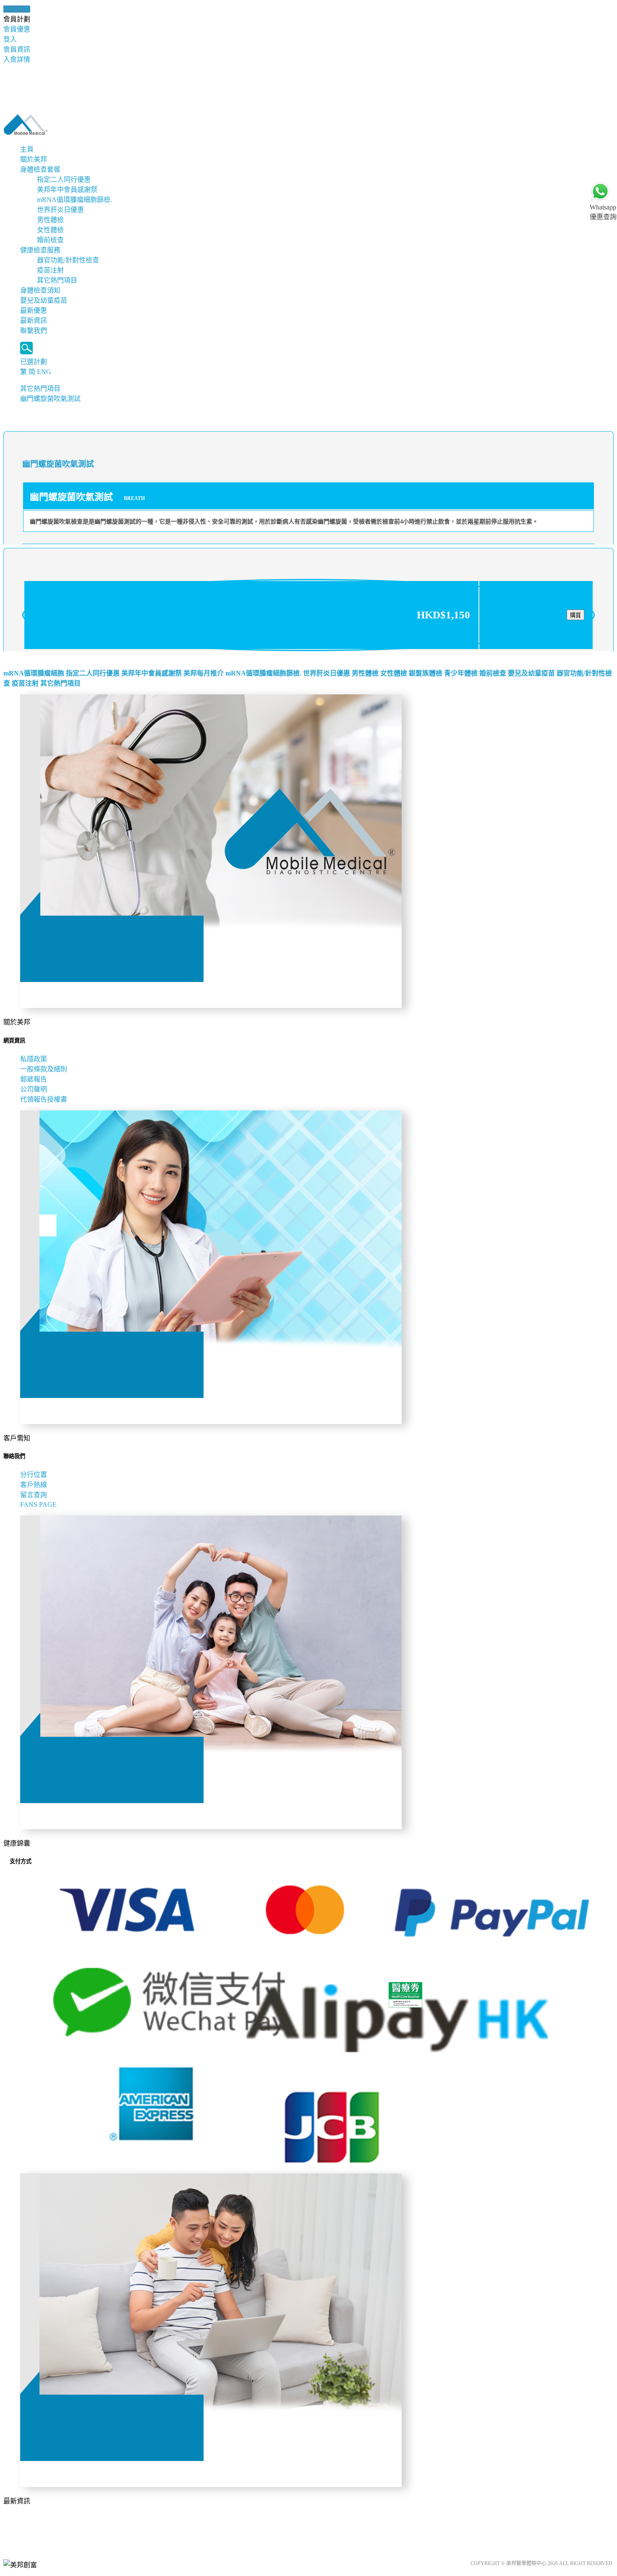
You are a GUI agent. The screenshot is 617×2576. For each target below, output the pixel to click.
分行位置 (34, 1475)
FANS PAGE (40, 1504)
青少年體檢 (461, 673)
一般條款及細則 (44, 1069)
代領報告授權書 (44, 1099)
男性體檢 (50, 220)
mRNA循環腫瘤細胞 (34, 673)
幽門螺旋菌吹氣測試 (50, 399)
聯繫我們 (34, 331)
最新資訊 (34, 321)
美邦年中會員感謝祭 (67, 190)
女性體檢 (50, 230)
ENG (44, 372)
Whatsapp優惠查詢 (603, 212)
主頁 (27, 149)
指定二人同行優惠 (64, 179)
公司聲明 (34, 1089)
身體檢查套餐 (40, 169)
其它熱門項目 (57, 280)
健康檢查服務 (40, 250)
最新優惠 (34, 310)
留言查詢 (34, 1495)
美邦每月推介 (204, 673)
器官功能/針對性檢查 (68, 260)
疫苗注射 (50, 270)
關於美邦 (34, 159)
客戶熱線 (34, 1485)
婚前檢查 (50, 240)
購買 (575, 615)
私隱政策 (34, 1059)
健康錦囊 (17, 9)
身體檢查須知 (40, 290)
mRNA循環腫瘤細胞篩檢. (75, 200)
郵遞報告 (34, 1079)
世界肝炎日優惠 (60, 210)
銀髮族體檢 (426, 673)
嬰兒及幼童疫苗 (44, 300)
